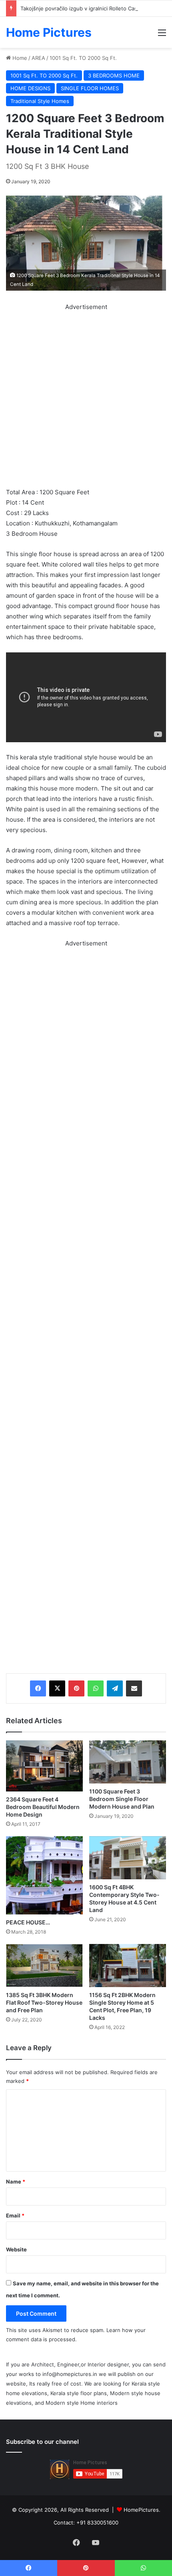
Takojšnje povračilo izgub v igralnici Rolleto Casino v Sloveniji (96, 8)
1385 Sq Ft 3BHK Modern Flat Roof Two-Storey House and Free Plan (44, 2002)
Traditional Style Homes (40, 101)
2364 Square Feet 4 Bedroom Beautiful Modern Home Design (43, 1807)
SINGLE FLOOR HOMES (90, 88)
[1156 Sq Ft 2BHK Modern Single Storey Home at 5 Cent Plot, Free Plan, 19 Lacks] (128, 1966)
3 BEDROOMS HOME (114, 75)
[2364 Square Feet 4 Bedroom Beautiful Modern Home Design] (44, 1766)
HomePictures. (142, 2510)
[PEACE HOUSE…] (44, 1875)
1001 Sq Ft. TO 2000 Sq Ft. (83, 58)
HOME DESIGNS (30, 88)
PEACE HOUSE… (28, 1922)
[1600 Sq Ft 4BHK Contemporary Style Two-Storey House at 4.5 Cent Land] (128, 1858)
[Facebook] (38, 1688)
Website (16, 2249)
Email (15, 2215)
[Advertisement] (86, 398)
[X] (57, 1688)
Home (19, 58)
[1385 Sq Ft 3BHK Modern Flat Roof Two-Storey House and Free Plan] (44, 1966)
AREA (38, 58)
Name (16, 2182)
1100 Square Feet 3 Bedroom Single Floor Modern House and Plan (122, 1799)
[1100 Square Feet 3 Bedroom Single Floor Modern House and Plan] (128, 1762)
